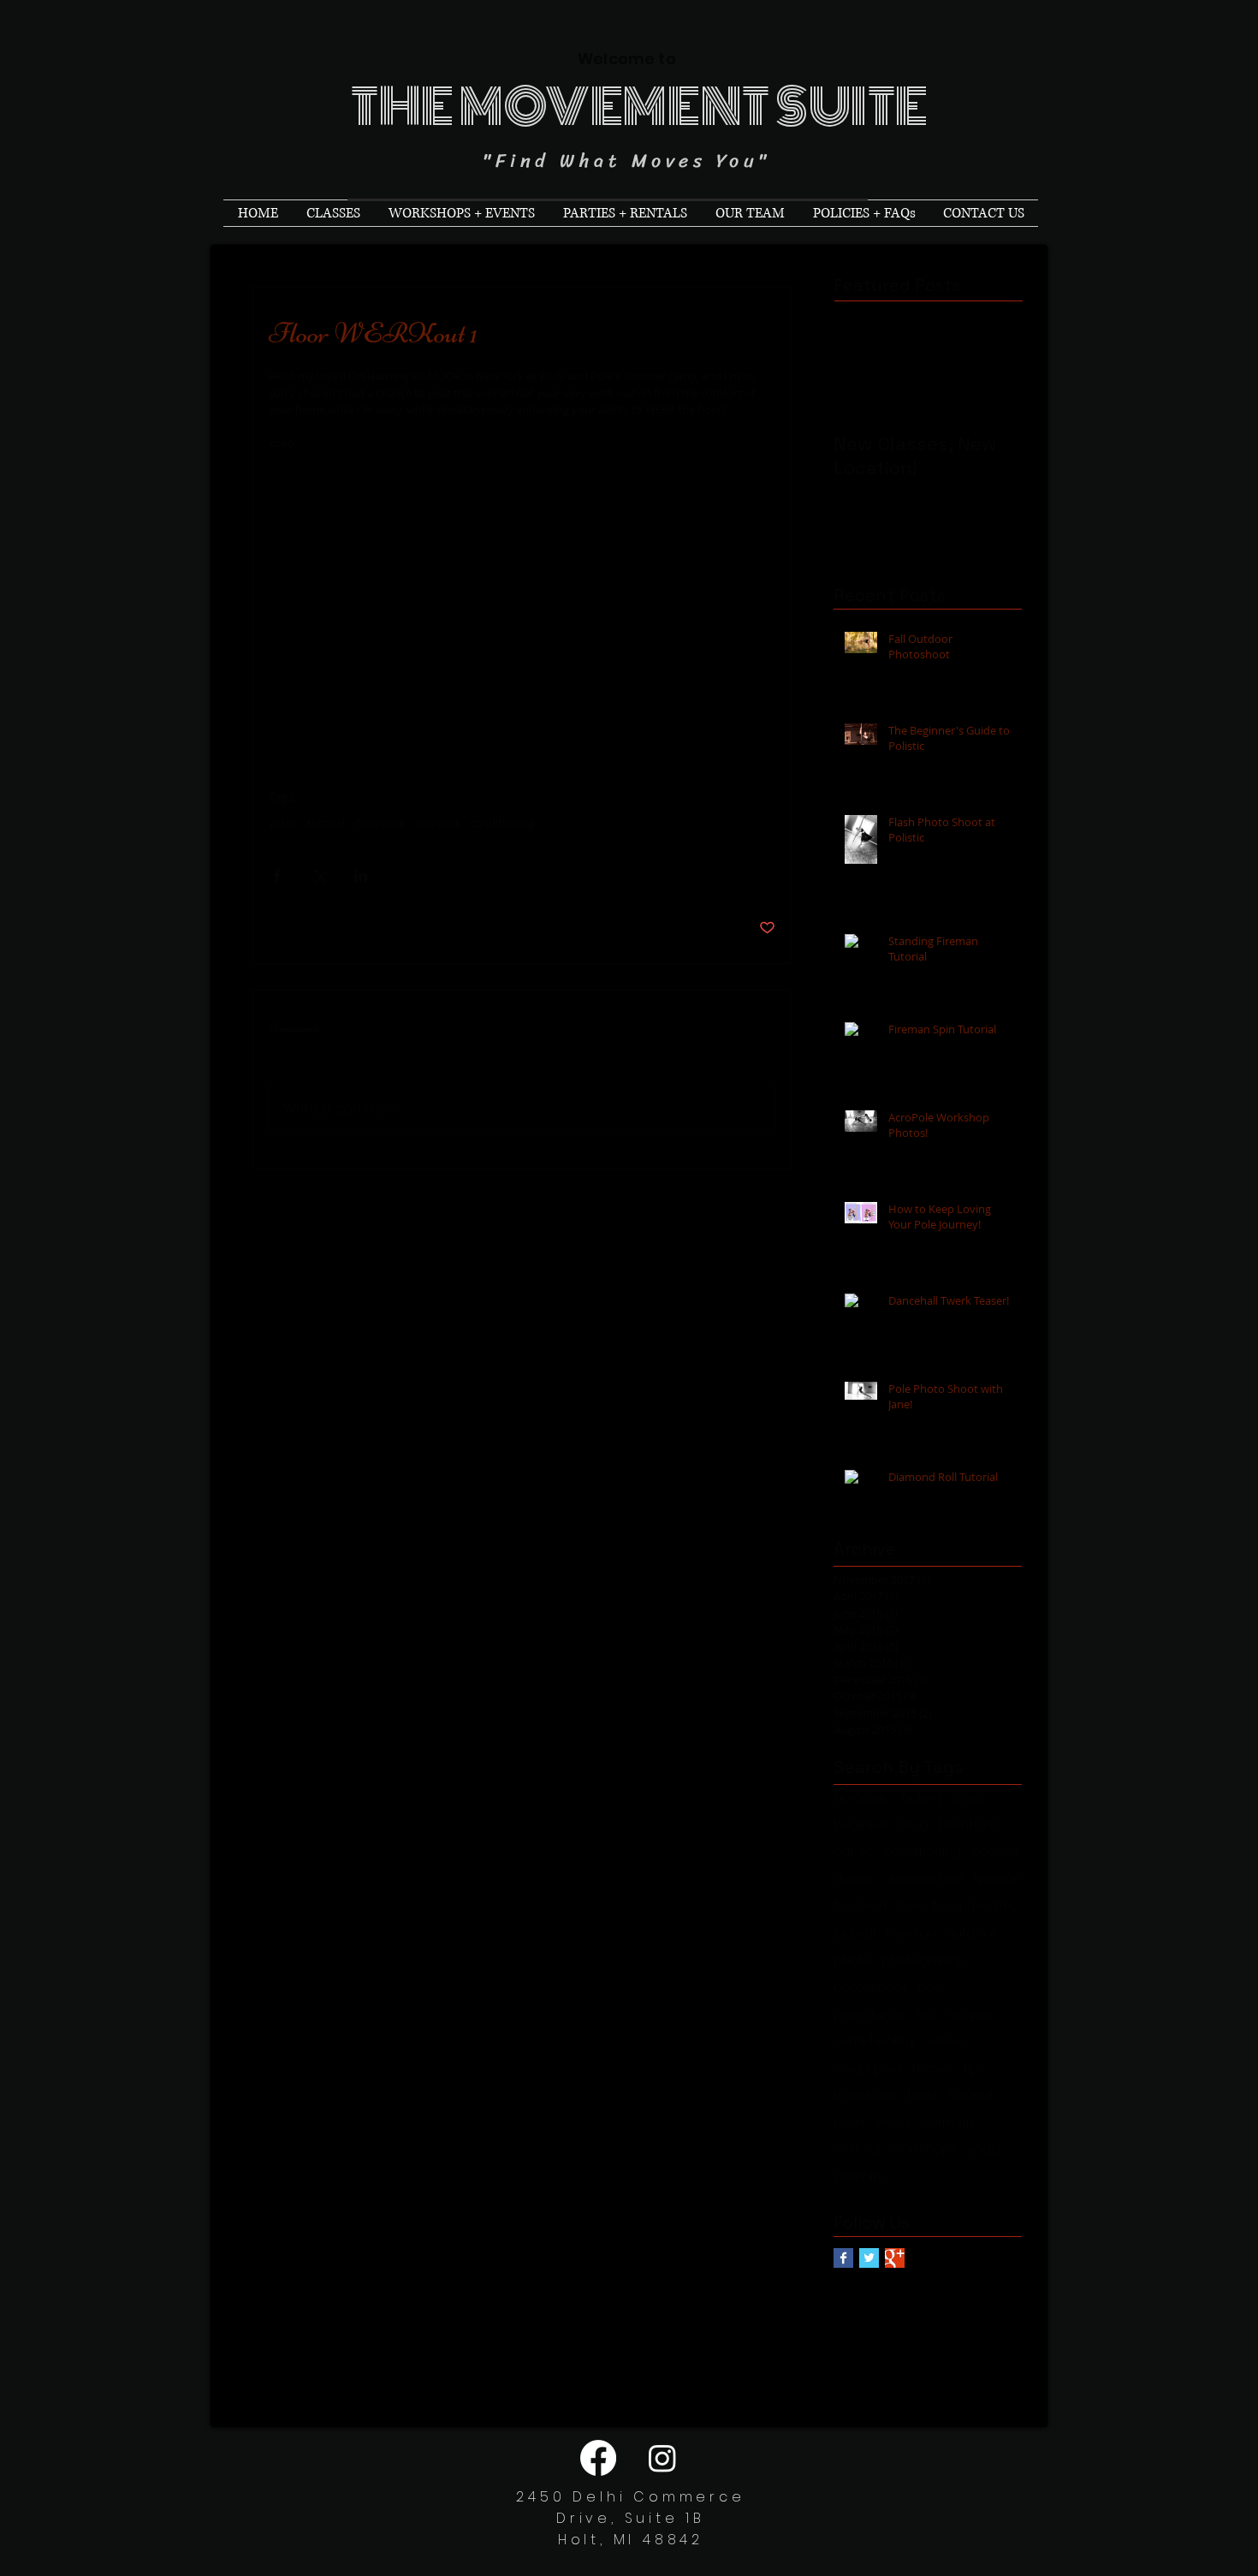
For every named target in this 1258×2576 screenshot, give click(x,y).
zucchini (858, 2177)
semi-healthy (874, 2041)
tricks (923, 2095)
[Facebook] (598, 2458)
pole (932, 1987)
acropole (862, 1798)
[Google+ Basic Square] (895, 2258)
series (944, 2041)
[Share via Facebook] (277, 875)
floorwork (380, 823)
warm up (947, 2123)
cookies (995, 1852)
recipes (971, 2015)
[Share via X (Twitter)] (319, 875)
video (283, 823)
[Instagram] (662, 2458)
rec (927, 2015)
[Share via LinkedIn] (361, 875)
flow (911, 1906)
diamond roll (924, 1880)
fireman (998, 1880)
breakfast (968, 1825)
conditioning (502, 823)
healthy (995, 1906)
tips (975, 2069)
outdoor (971, 1933)
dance (854, 1880)
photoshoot (870, 1987)
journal (854, 1933)
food (947, 1906)
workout (438, 823)
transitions (866, 2095)
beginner (862, 1825)
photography (922, 1960)
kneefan (911, 1933)
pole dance (870, 2015)
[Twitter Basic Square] (869, 2258)
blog (914, 1825)
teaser (933, 2069)
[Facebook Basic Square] (843, 2258)
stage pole (868, 2069)
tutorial (326, 823)
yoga (984, 2149)
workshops (925, 2149)
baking (922, 1798)
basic (970, 1798)
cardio (854, 1852)
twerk (849, 2123)
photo (852, 1960)
